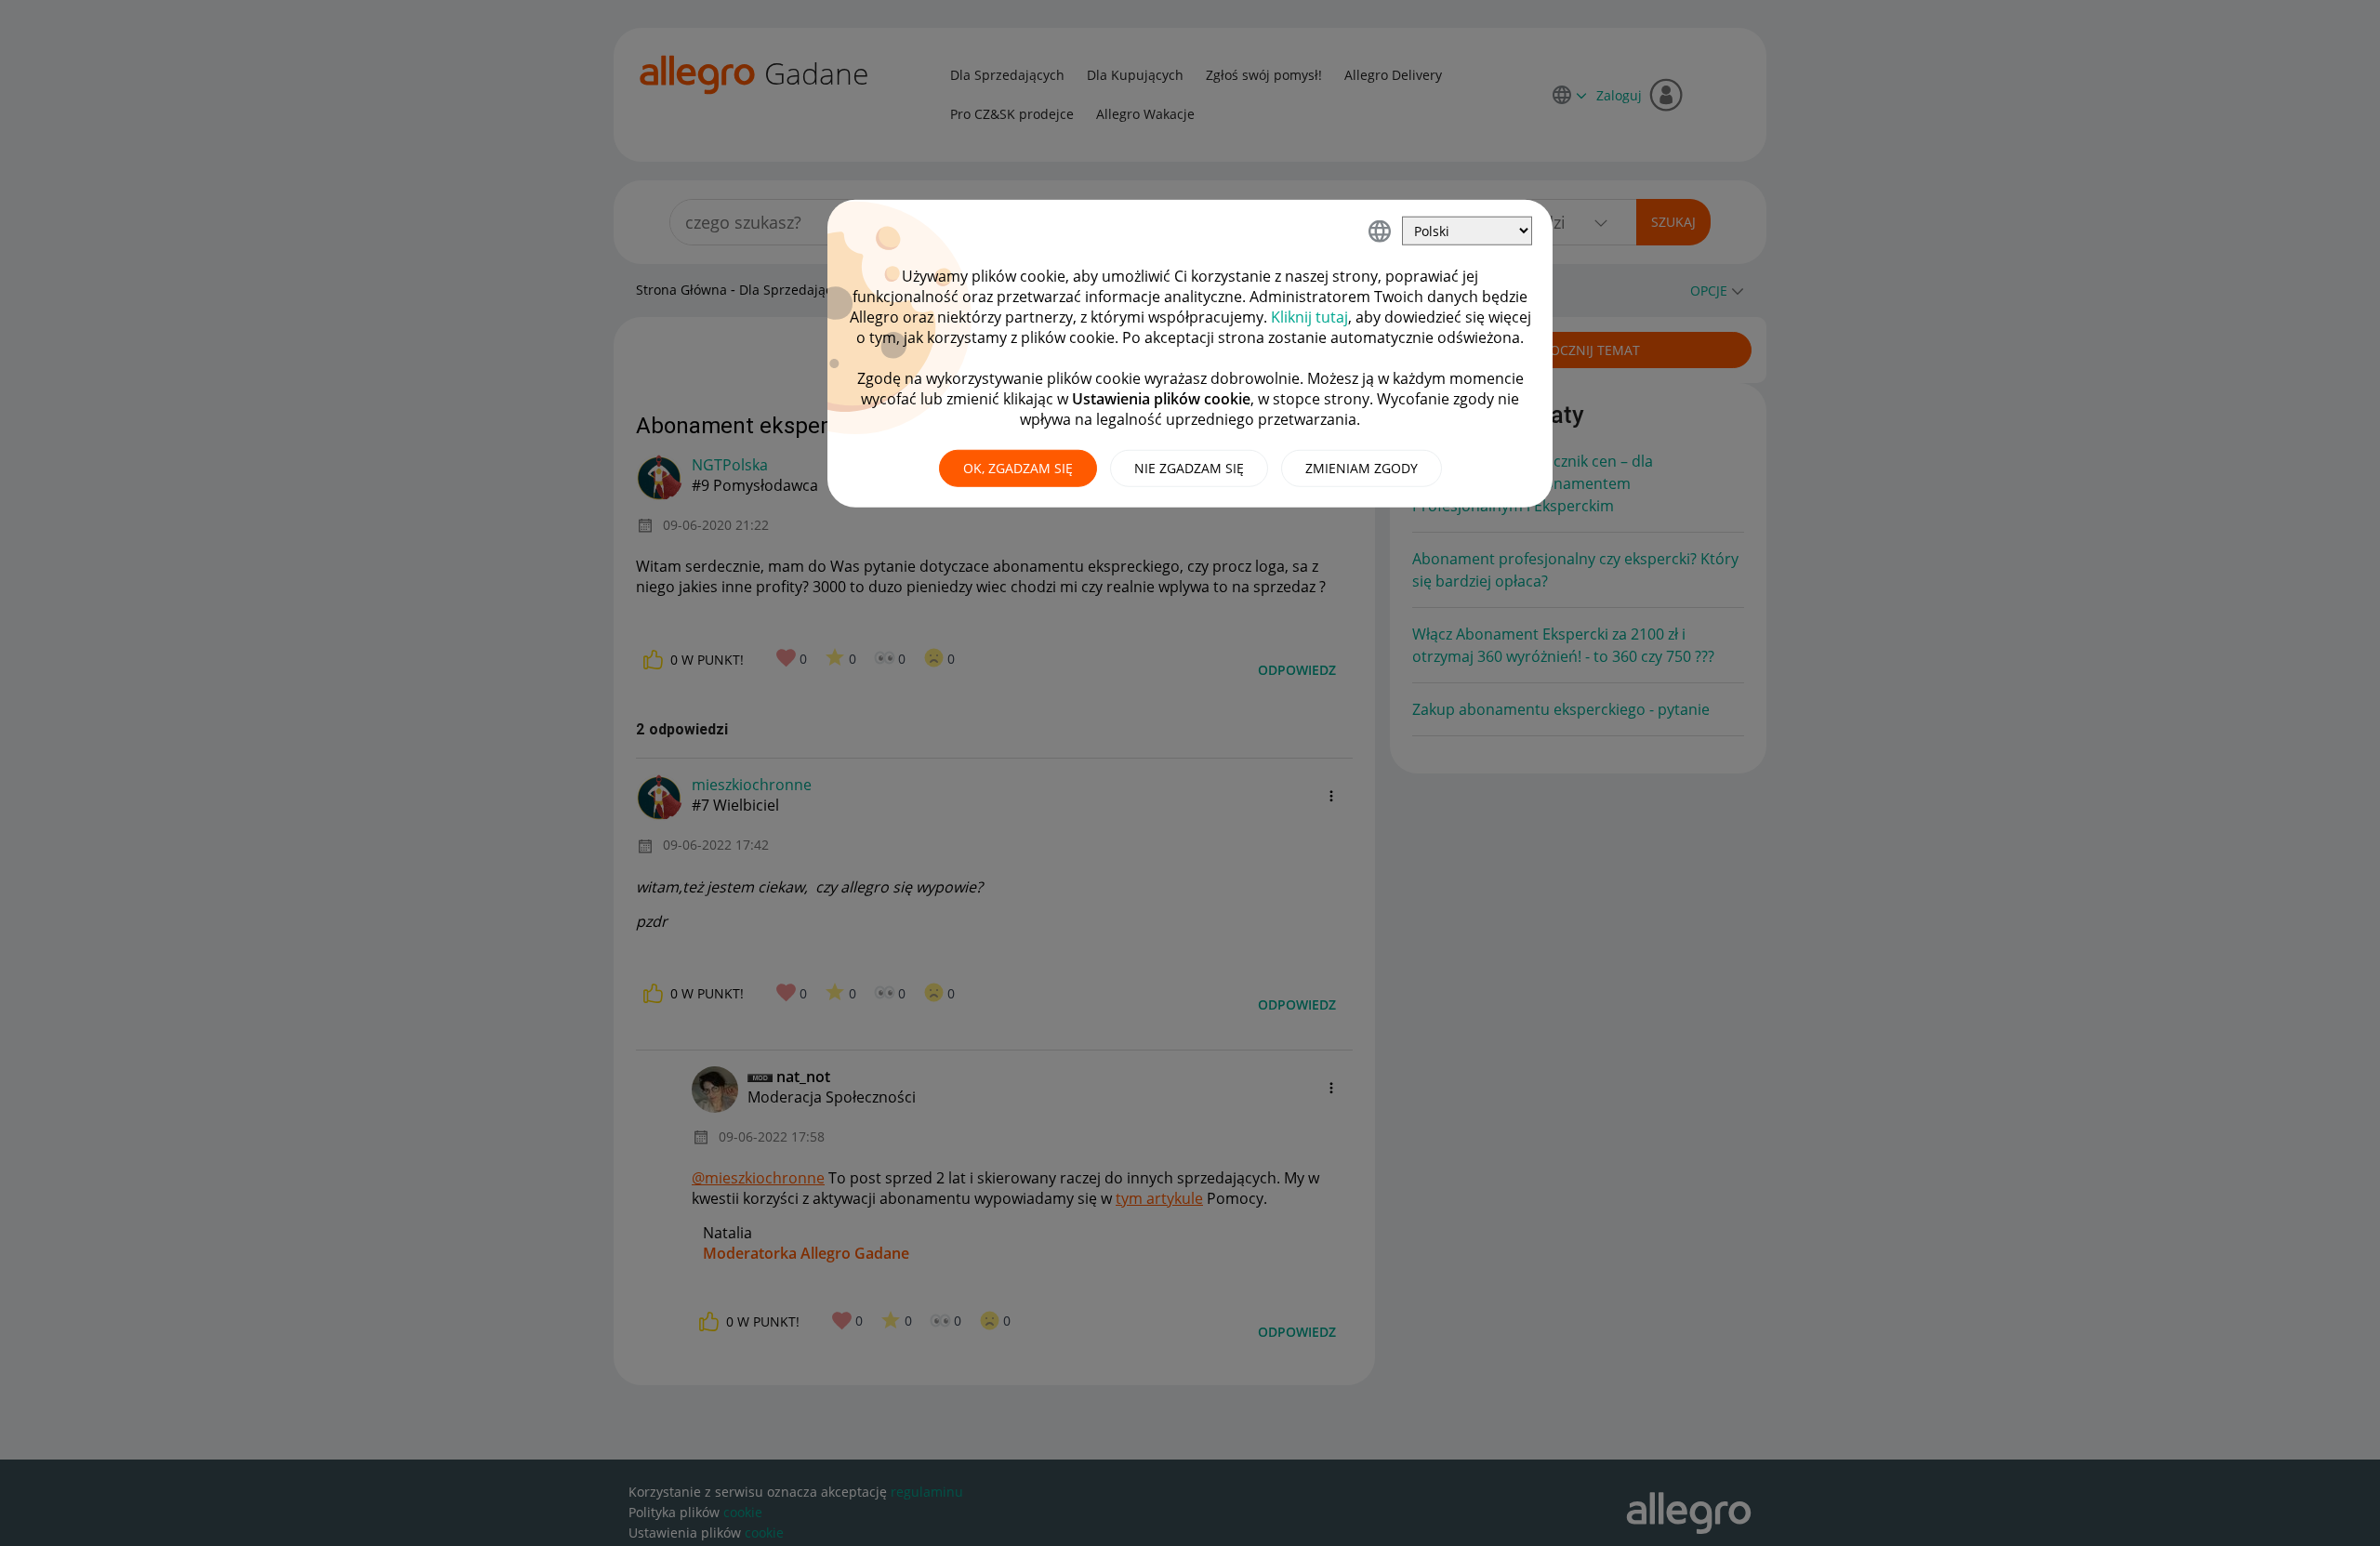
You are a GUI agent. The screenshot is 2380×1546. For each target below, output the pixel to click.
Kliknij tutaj (1309, 317)
